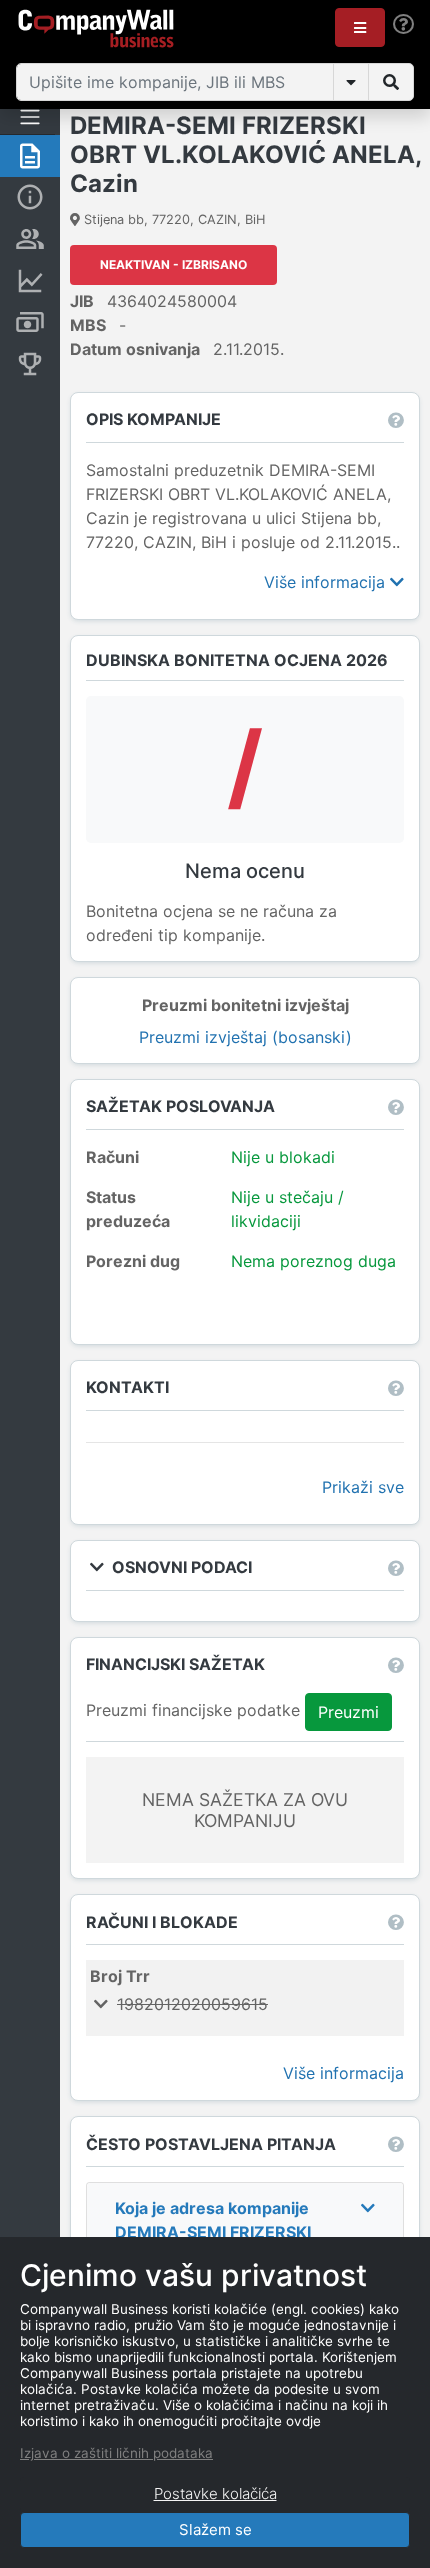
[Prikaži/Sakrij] (351, 82)
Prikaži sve (363, 1487)
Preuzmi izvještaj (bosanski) (245, 1037)
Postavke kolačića (215, 2493)
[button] (360, 27)
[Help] (403, 24)
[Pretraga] (391, 82)
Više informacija (327, 582)
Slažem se (215, 2529)
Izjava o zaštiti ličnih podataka (116, 2453)
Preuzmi (348, 1712)
